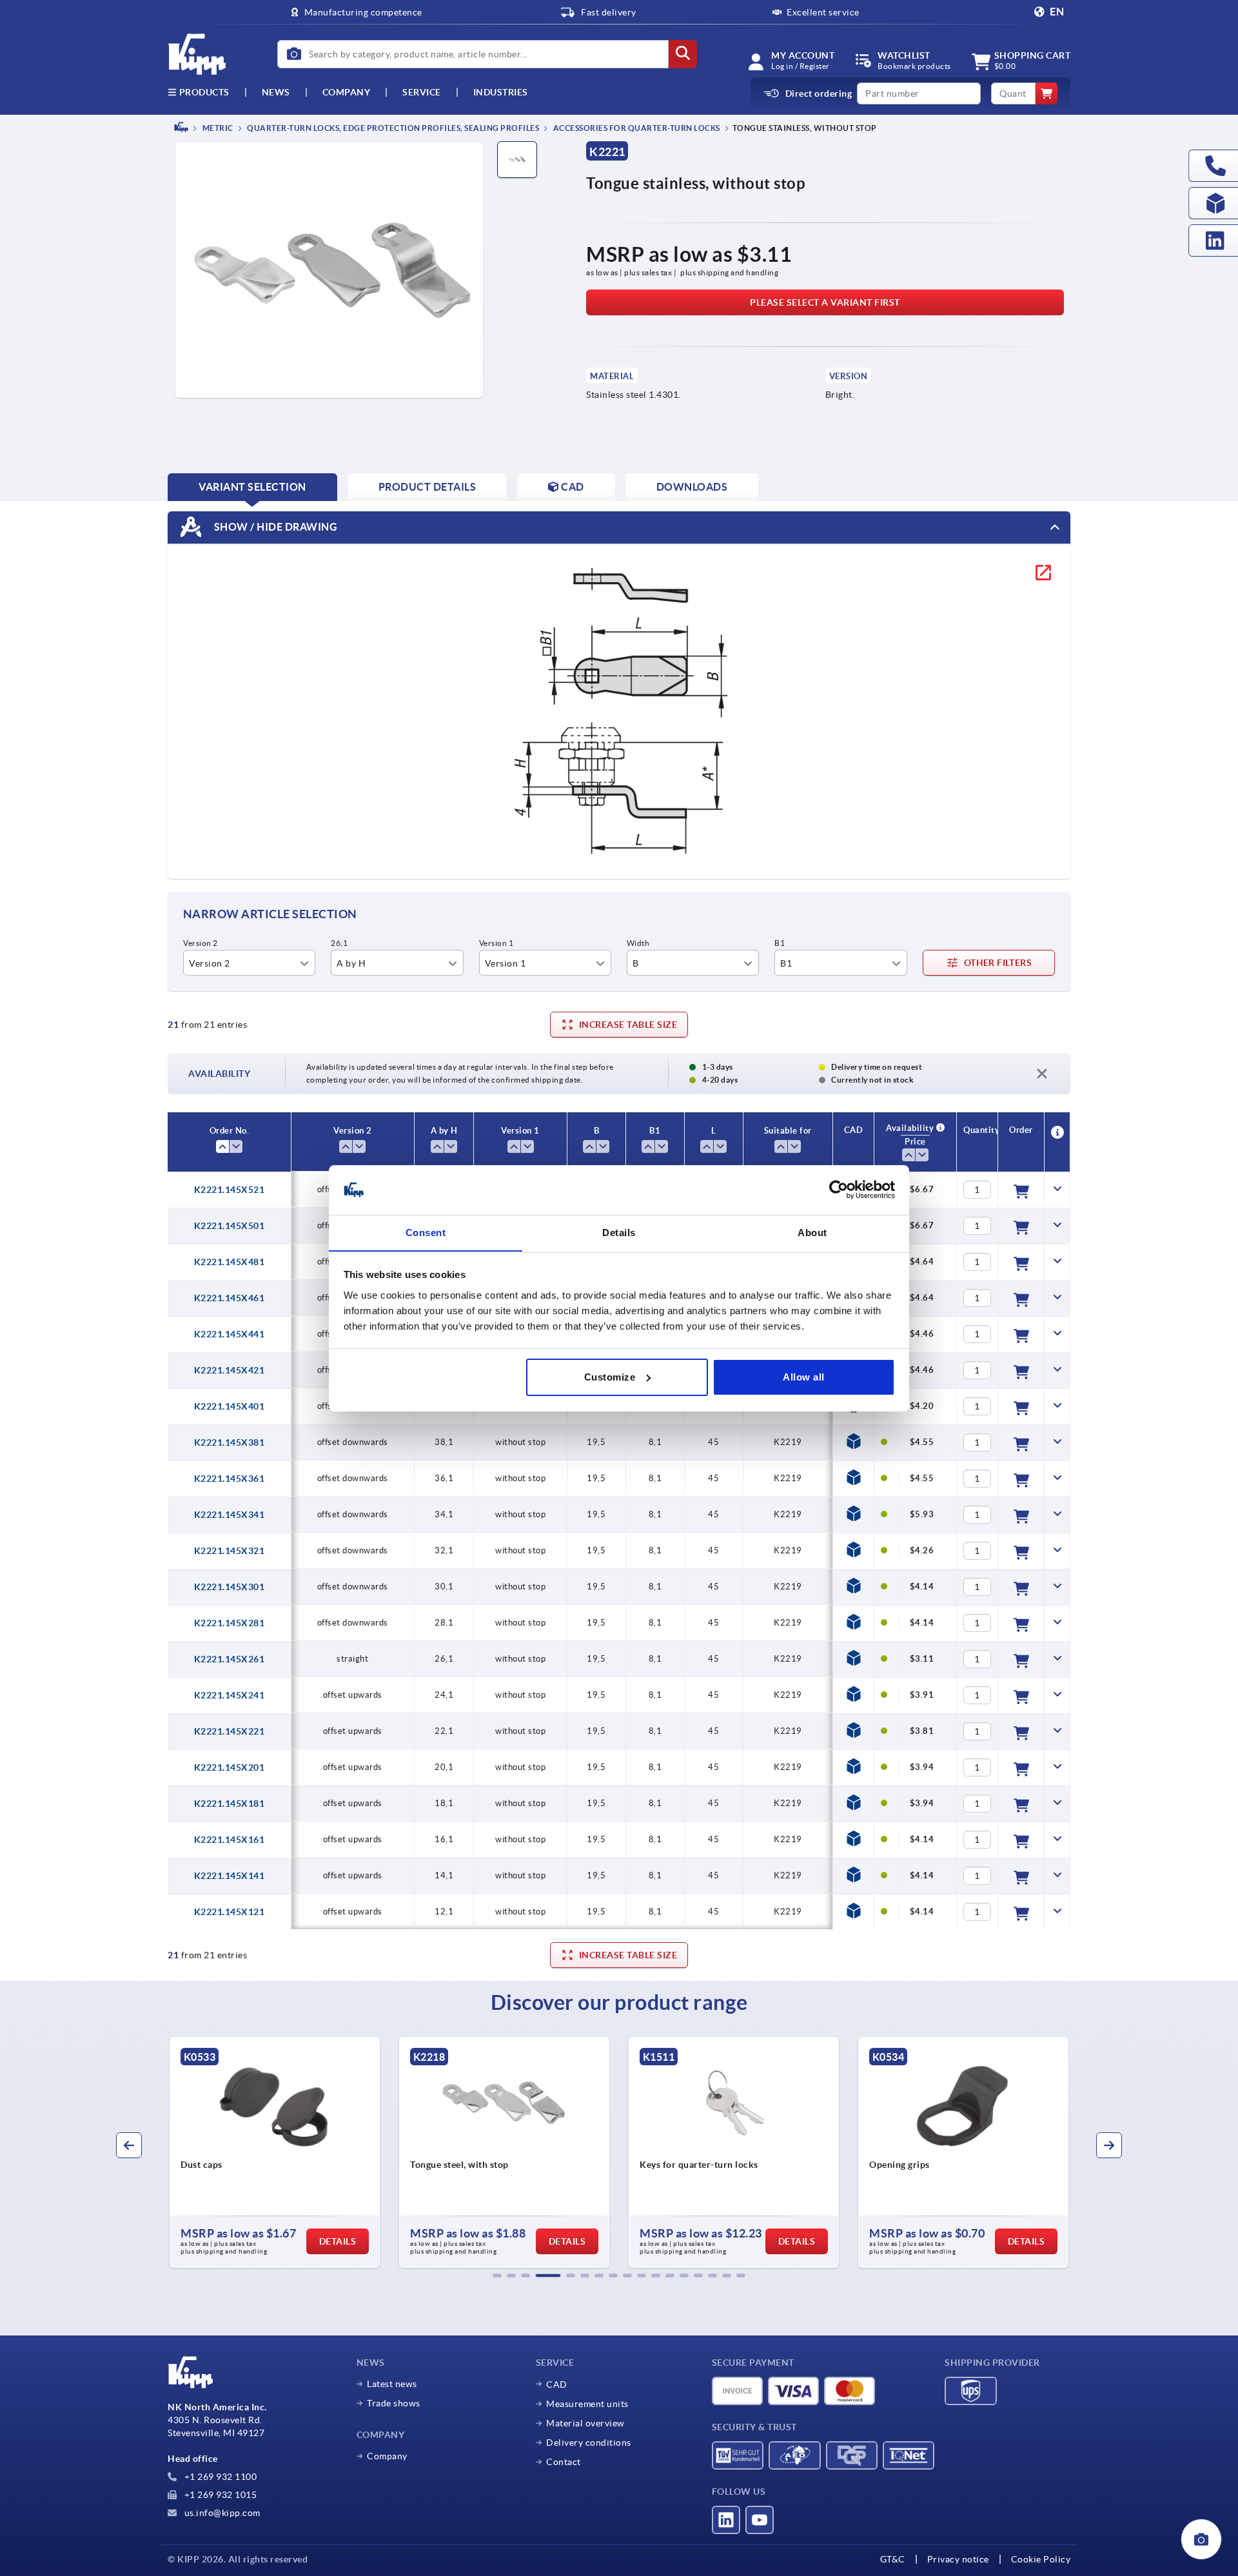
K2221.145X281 (230, 1623)
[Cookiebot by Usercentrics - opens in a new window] (839, 1190)
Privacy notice (958, 2559)
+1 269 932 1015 (219, 2495)
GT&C (893, 2559)
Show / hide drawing (274, 526)
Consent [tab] (426, 1232)
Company (347, 92)
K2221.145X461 (230, 1298)
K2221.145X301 (230, 1587)
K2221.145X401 (230, 1406)
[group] (272, 2152)
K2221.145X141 (230, 1876)
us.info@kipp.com (221, 2513)
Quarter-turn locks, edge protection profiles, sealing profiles (393, 128)
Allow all (804, 1377)
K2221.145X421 (230, 1370)
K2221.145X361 (230, 1479)
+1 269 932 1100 (219, 2477)
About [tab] (812, 1232)
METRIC (217, 128)
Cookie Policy (1041, 2559)
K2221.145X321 (230, 1551)
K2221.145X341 (230, 1515)
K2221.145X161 (230, 1840)
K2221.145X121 (230, 1912)
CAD (557, 2384)
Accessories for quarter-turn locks (636, 128)
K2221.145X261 (230, 1659)
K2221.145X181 (230, 1804)
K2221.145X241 (230, 1695)
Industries (501, 92)
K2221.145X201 (230, 1767)
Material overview (585, 2423)
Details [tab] (619, 1232)
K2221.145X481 (230, 1262)
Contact (564, 2462)
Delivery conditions (589, 2443)
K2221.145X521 (230, 1190)
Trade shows (394, 2403)
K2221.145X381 (230, 1442)
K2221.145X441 (230, 1334)
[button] (497, 2276)
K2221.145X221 (230, 1731)
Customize (610, 1377)
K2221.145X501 (230, 1226)
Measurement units (587, 2404)
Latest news (392, 2384)
